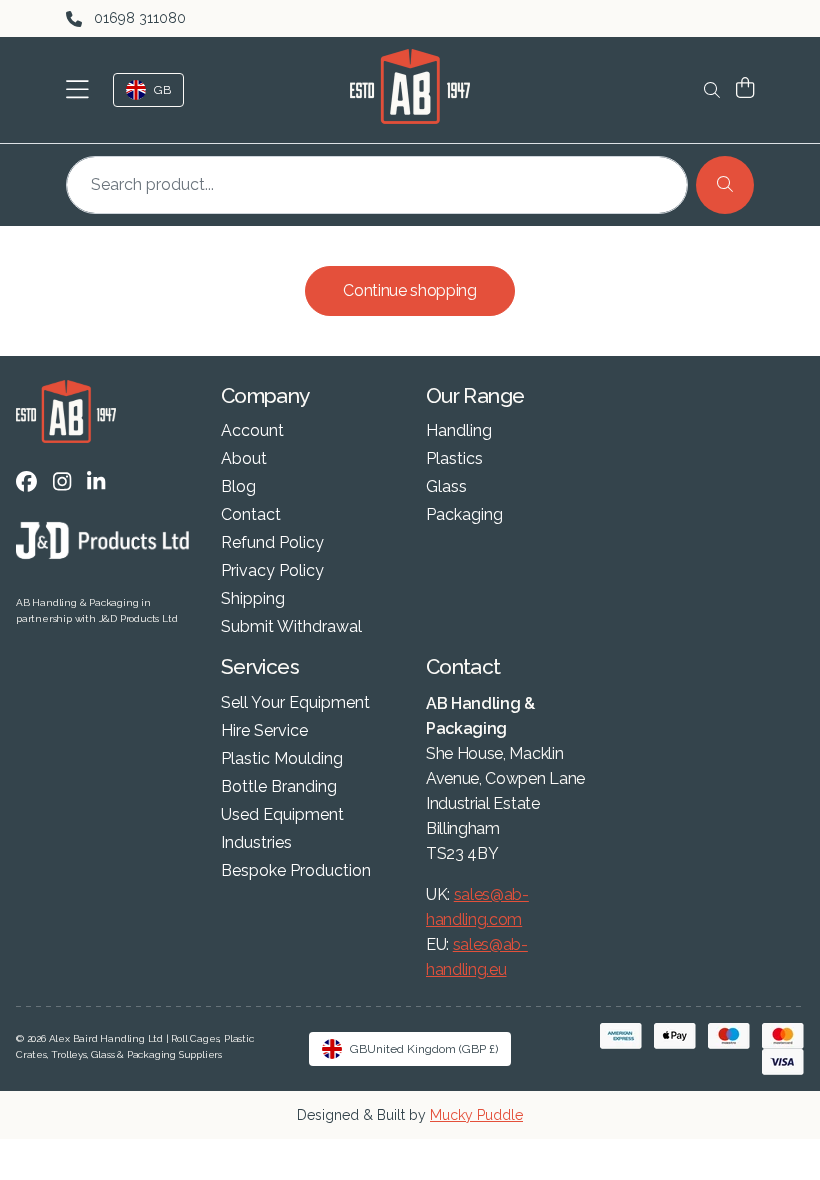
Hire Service (264, 731)
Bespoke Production (296, 871)
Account (252, 431)
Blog (238, 487)
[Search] (725, 185)
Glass (446, 487)
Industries (256, 843)
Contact (251, 515)
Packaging (464, 515)
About (244, 459)
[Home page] (410, 86)
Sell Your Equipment (295, 703)
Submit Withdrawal (291, 627)
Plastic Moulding (282, 759)
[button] (81, 90)
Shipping (253, 599)
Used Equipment (282, 815)
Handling (459, 431)
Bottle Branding (279, 787)
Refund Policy (272, 543)
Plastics (454, 459)
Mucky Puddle (476, 1115)
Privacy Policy (272, 571)
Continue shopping (410, 290)
